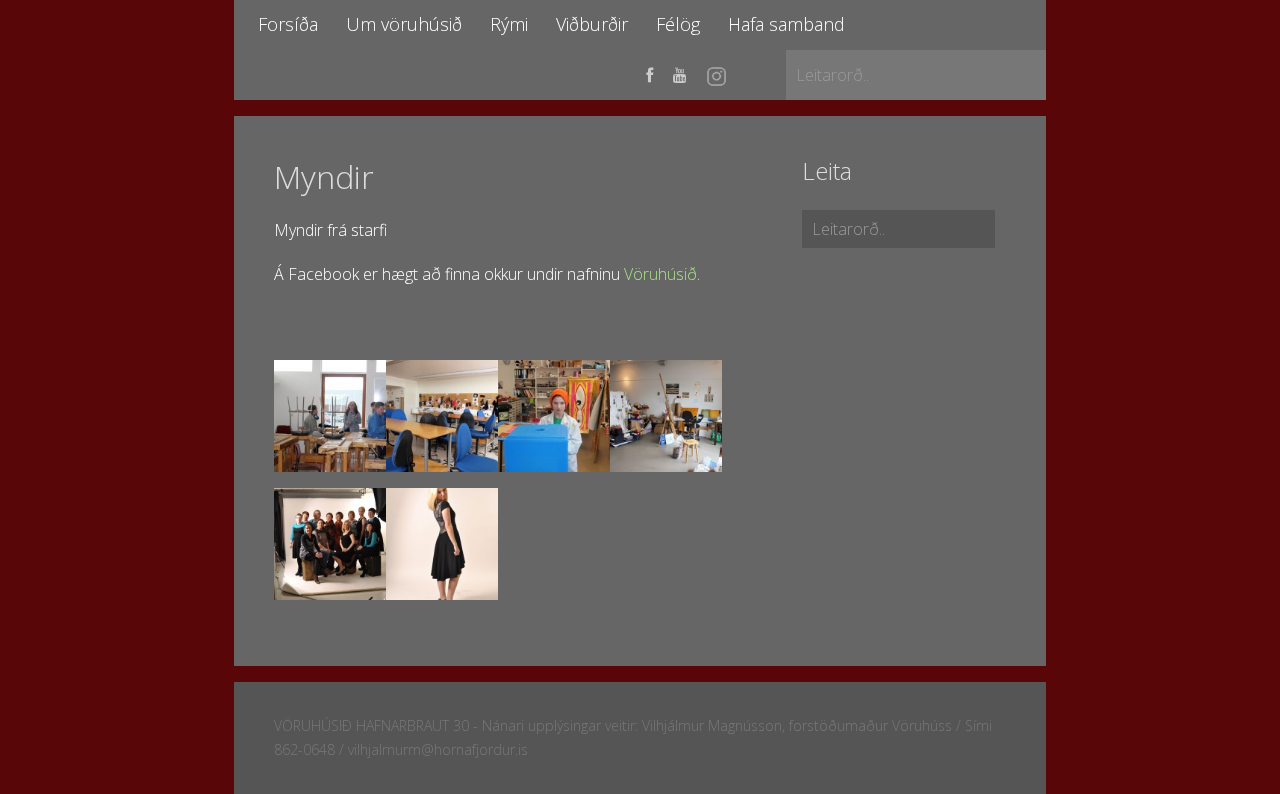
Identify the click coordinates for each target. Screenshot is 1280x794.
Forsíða (288, 24)
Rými (509, 24)
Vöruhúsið (660, 274)
